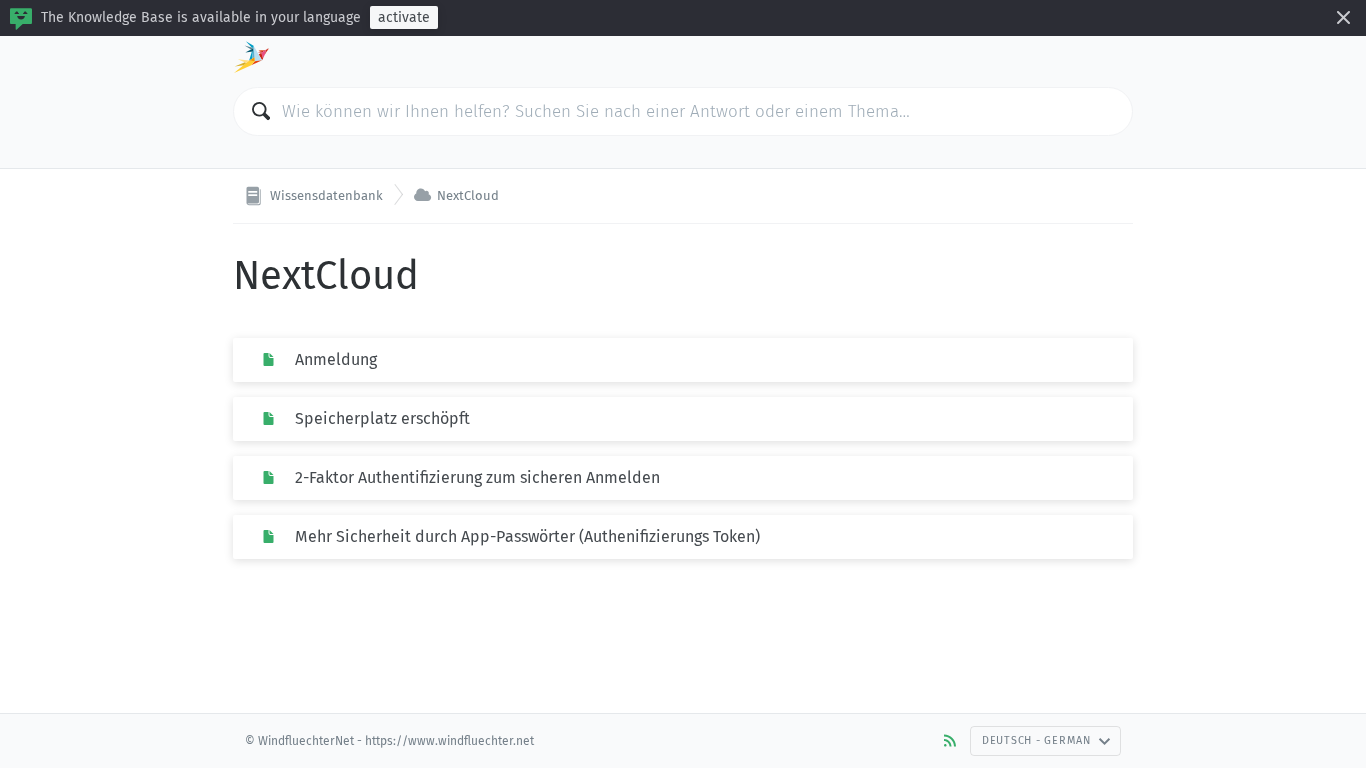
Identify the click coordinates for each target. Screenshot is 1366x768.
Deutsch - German (1036, 740)
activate (404, 17)
